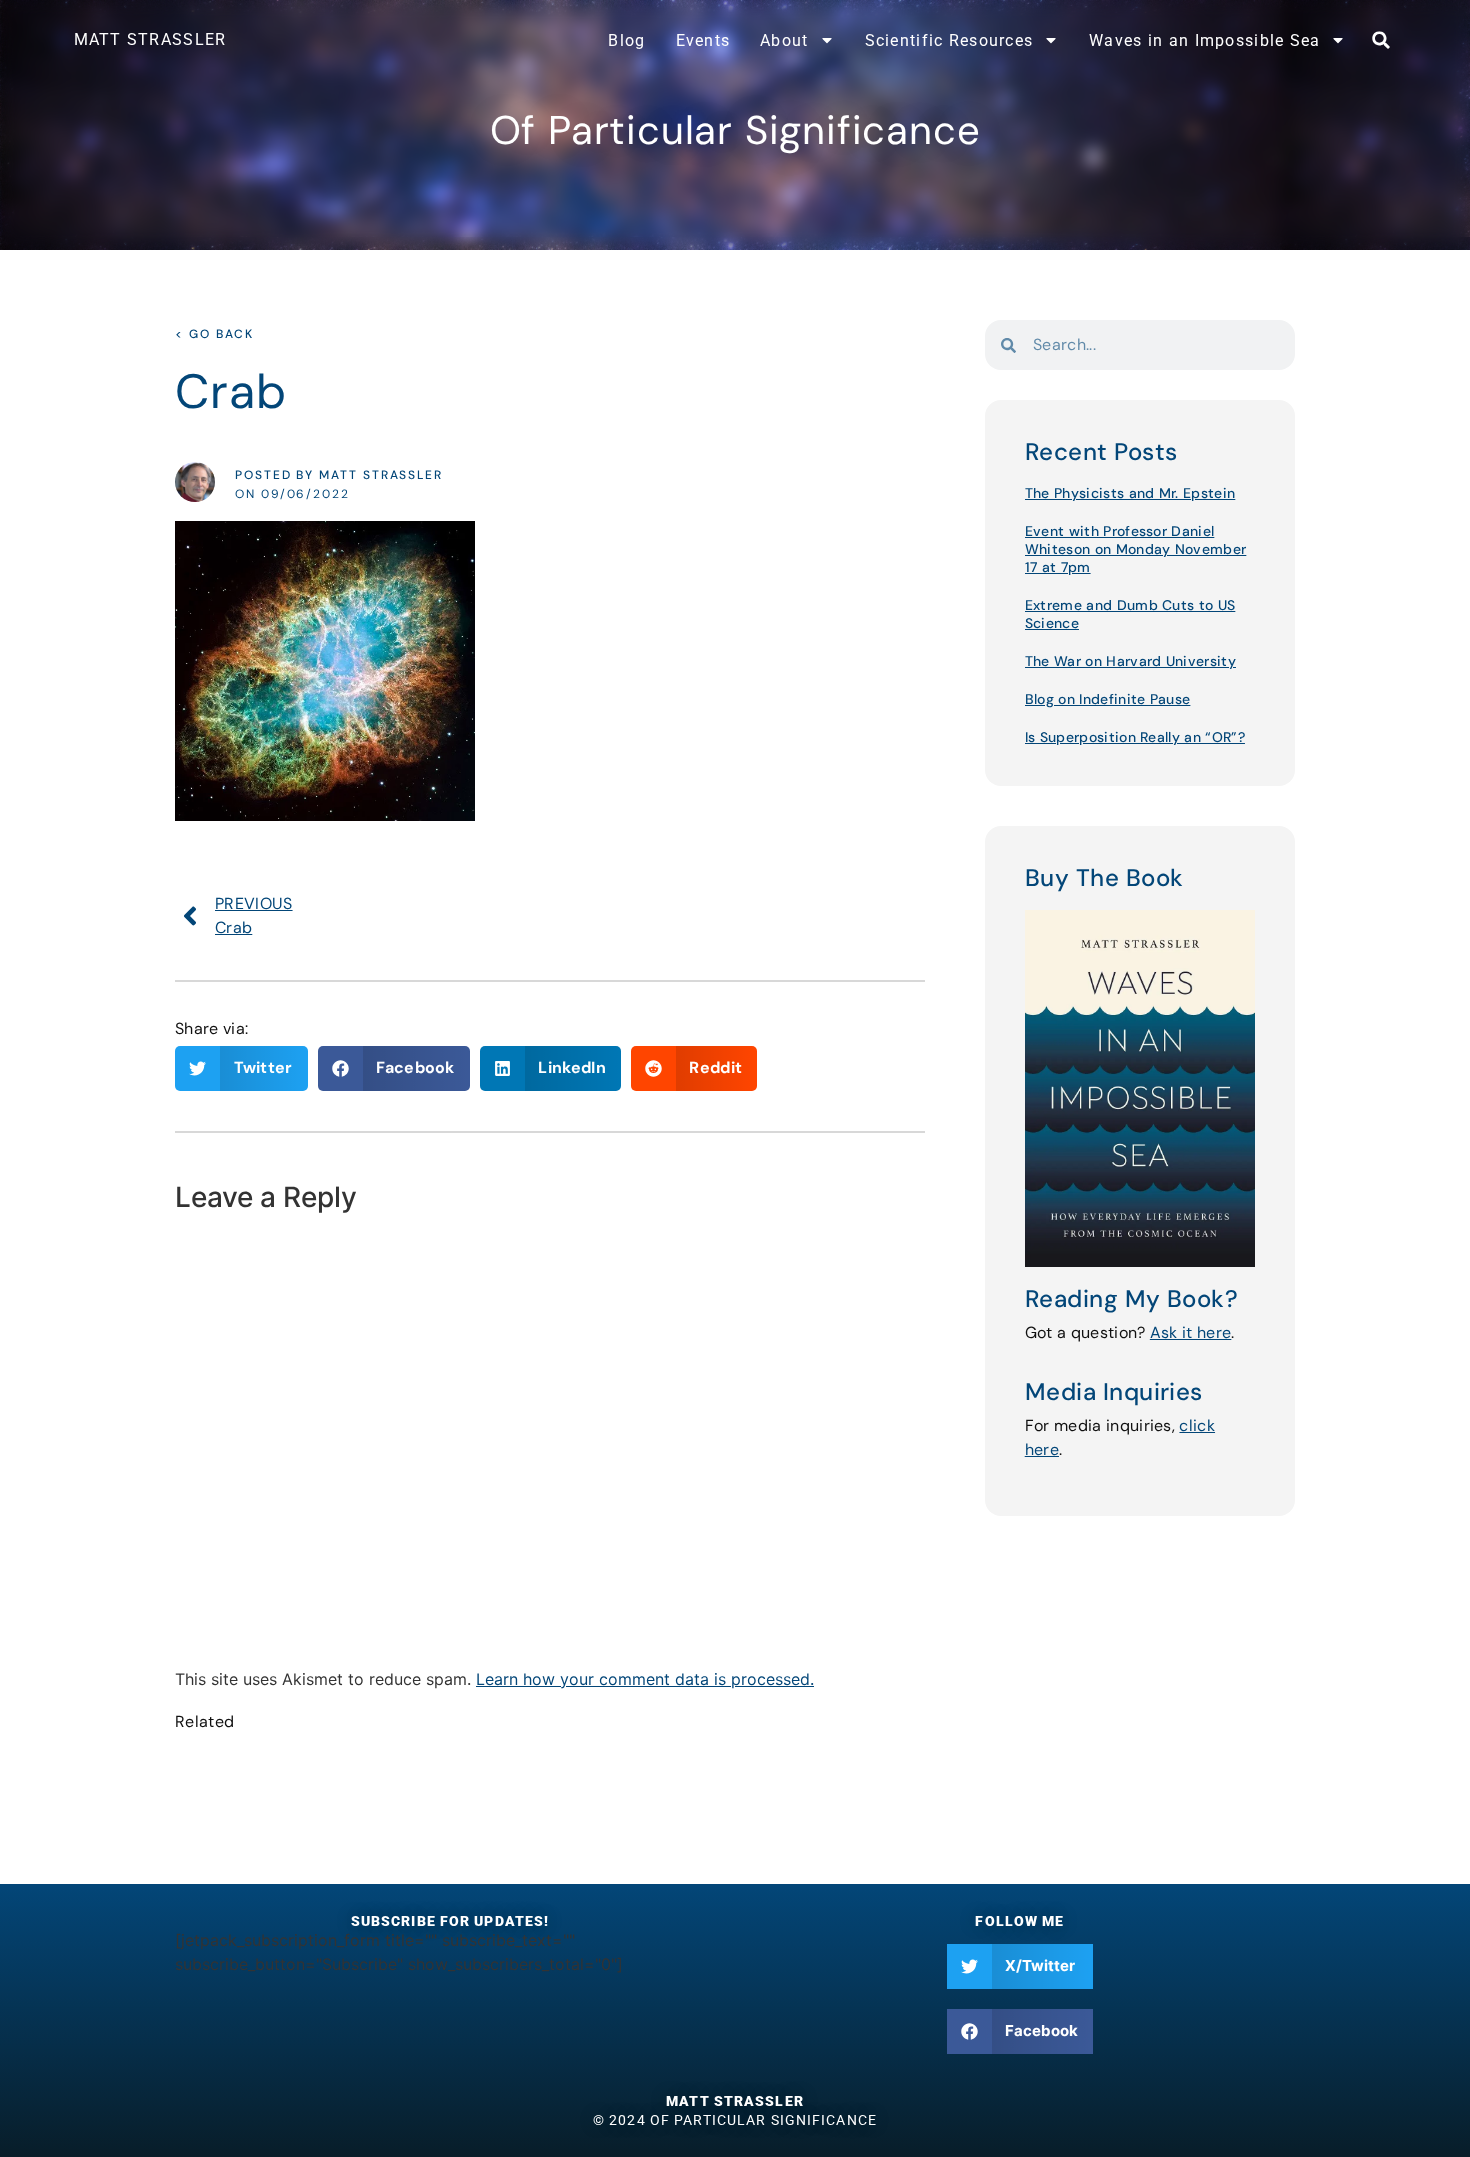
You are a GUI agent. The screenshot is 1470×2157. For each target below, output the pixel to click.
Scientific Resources (949, 40)
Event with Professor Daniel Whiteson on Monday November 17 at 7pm (1136, 549)
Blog (626, 40)
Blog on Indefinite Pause (1108, 699)
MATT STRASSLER (150, 39)
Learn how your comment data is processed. (645, 1679)
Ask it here (1191, 1332)
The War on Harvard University (1130, 661)
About (784, 40)
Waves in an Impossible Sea (1204, 40)
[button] (1381, 40)
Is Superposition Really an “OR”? (1135, 737)
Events (703, 40)
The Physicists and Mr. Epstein (1130, 493)
